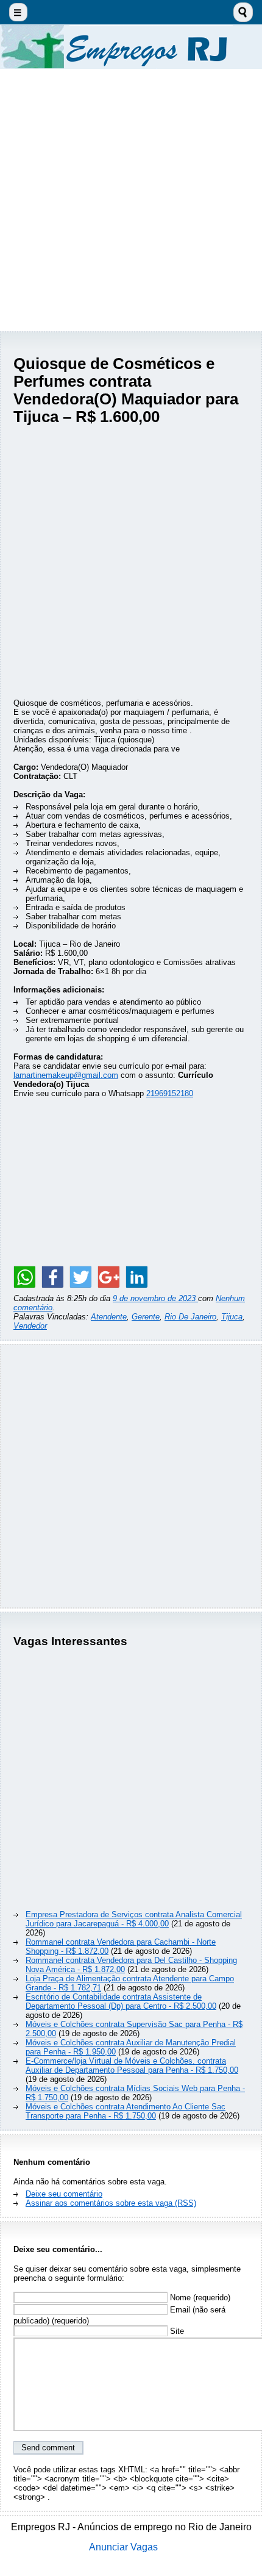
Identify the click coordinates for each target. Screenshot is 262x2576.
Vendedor (30, 1326)
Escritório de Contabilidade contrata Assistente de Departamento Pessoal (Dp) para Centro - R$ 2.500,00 (121, 2001)
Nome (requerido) (199, 2298)
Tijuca (232, 1317)
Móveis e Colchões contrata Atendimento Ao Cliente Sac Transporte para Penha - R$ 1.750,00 (126, 2111)
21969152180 (170, 1093)
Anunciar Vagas (123, 2547)
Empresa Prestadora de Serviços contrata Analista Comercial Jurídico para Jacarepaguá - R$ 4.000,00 (134, 1919)
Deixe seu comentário (64, 2194)
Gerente (146, 1317)
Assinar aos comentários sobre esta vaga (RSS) (111, 2203)
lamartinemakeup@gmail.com (66, 1075)
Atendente (109, 1317)
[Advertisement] (131, 200)
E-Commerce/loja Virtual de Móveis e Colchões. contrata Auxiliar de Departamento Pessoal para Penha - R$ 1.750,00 (132, 2065)
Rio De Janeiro (190, 1317)
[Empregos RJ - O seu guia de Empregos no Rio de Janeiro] (131, 47)
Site (176, 2331)
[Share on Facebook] (52, 1277)
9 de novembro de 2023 (155, 1298)
